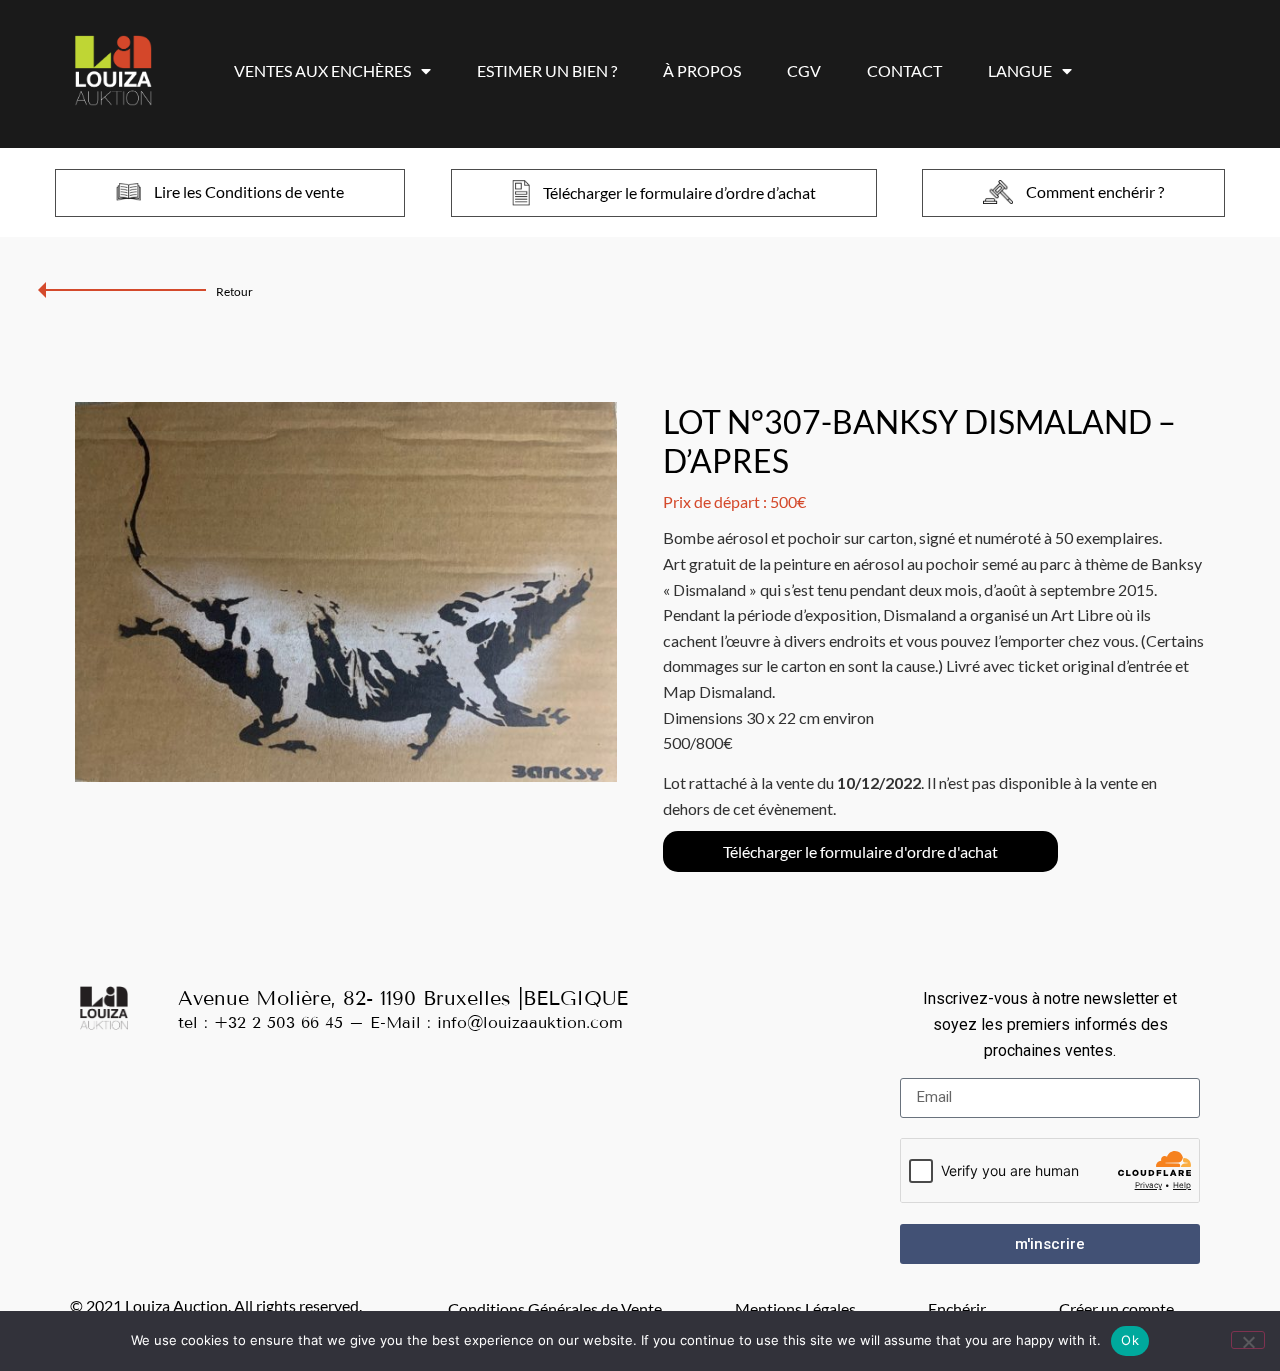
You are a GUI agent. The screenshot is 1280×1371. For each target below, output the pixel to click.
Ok (1130, 1340)
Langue (1020, 70)
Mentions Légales (795, 1308)
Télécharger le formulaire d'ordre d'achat (860, 851)
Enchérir (957, 1308)
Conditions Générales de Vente (555, 1308)
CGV (804, 70)
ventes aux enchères (322, 70)
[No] (1248, 1340)
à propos (702, 70)
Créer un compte (1116, 1308)
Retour (234, 291)
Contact (904, 70)
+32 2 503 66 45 (278, 1022)
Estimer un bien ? (547, 70)
